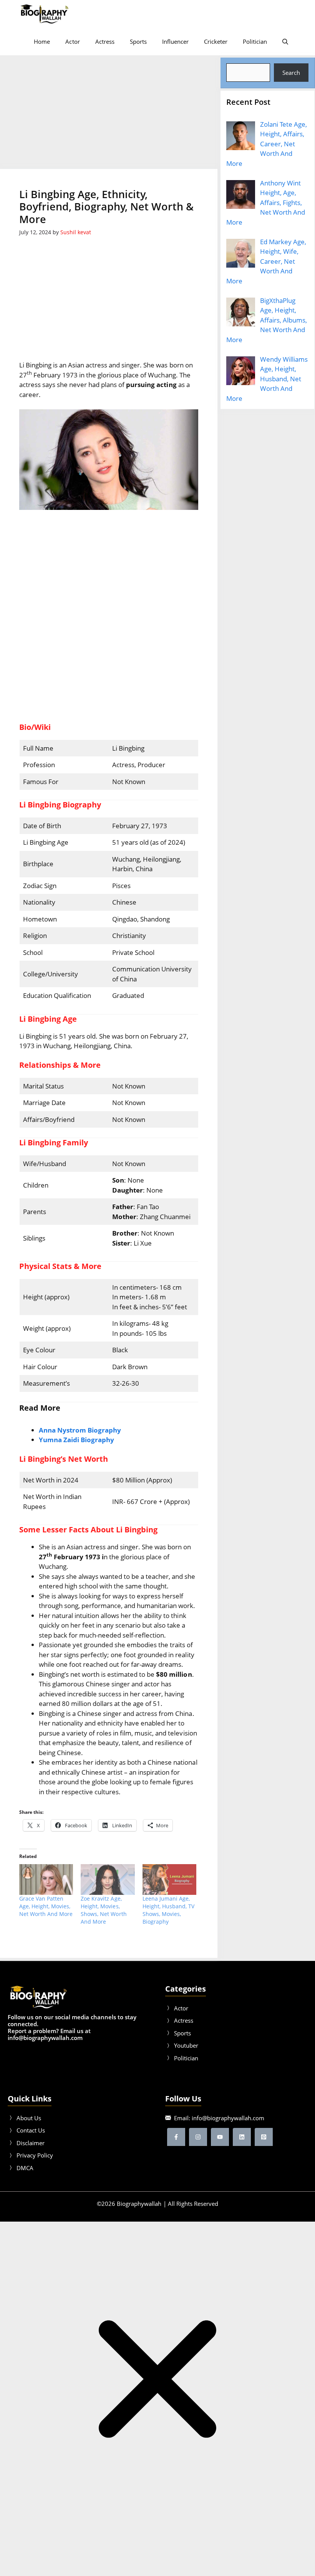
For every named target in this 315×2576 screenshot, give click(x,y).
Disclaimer (31, 2143)
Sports (138, 41)
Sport (181, 2033)
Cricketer (216, 41)
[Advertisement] (109, 112)
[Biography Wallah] (44, 14)
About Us (29, 2118)
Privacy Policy (35, 2155)
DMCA (25, 2168)
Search (291, 73)
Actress (105, 41)
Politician (255, 41)
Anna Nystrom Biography (80, 1430)
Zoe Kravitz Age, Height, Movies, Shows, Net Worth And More (104, 1910)
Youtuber (186, 2045)
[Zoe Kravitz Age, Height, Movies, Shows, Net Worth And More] (108, 1879)
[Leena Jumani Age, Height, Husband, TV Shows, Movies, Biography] (169, 1879)
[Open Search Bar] (285, 41)
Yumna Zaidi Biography (76, 1440)
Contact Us (31, 2130)
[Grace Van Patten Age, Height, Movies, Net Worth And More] (46, 1879)
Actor (72, 41)
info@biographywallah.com (228, 2118)
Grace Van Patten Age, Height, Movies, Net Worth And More (46, 1906)
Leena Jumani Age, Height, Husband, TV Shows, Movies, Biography (168, 1910)
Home (42, 41)
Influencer (175, 41)
